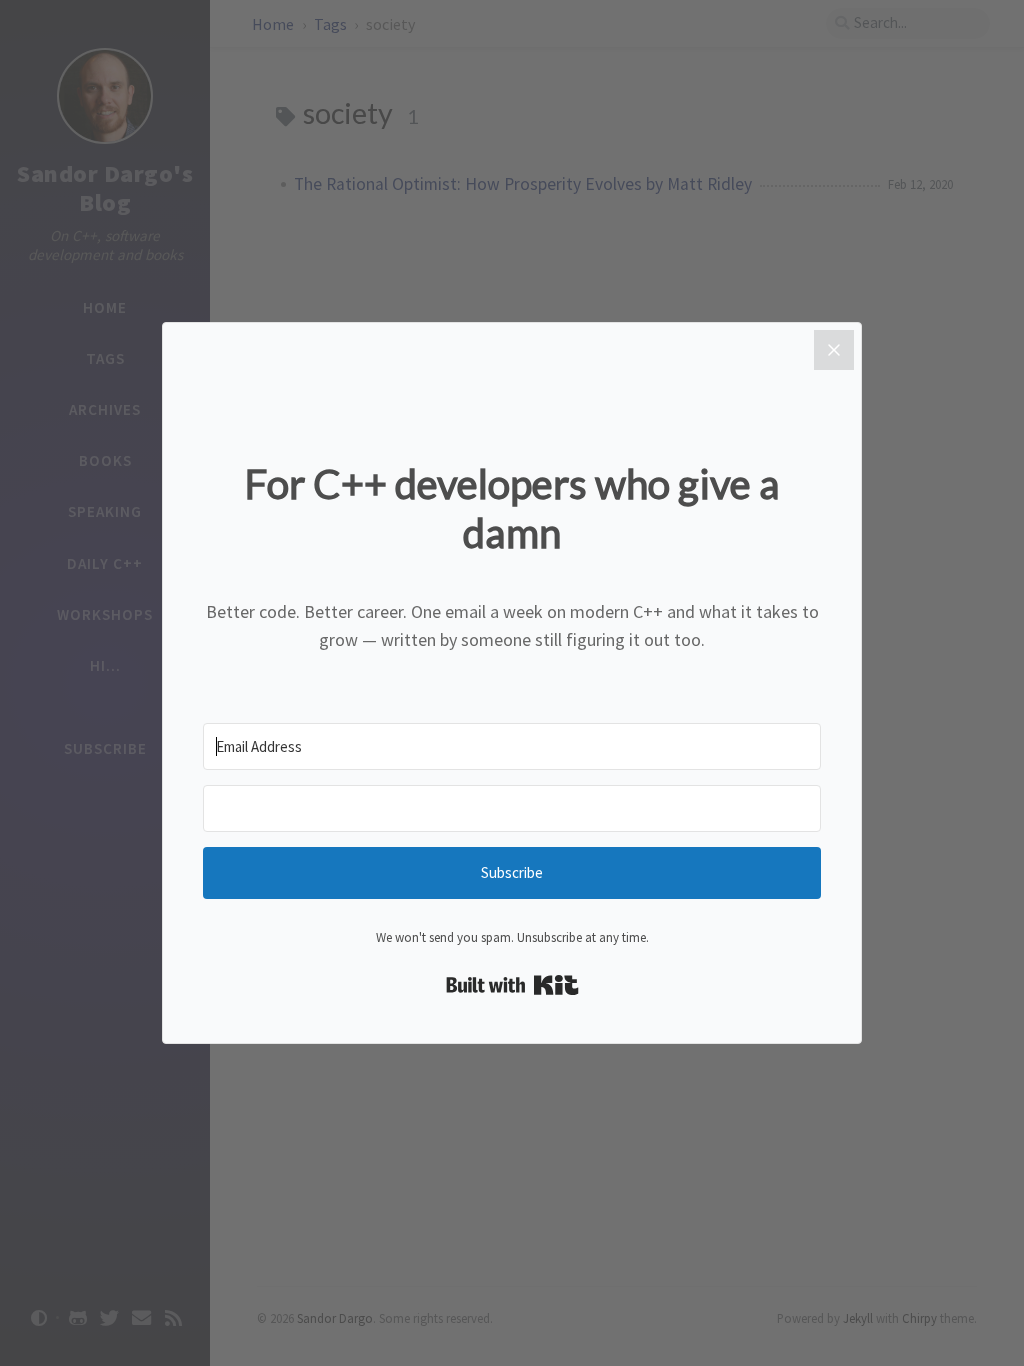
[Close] (834, 350)
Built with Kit (512, 985)
